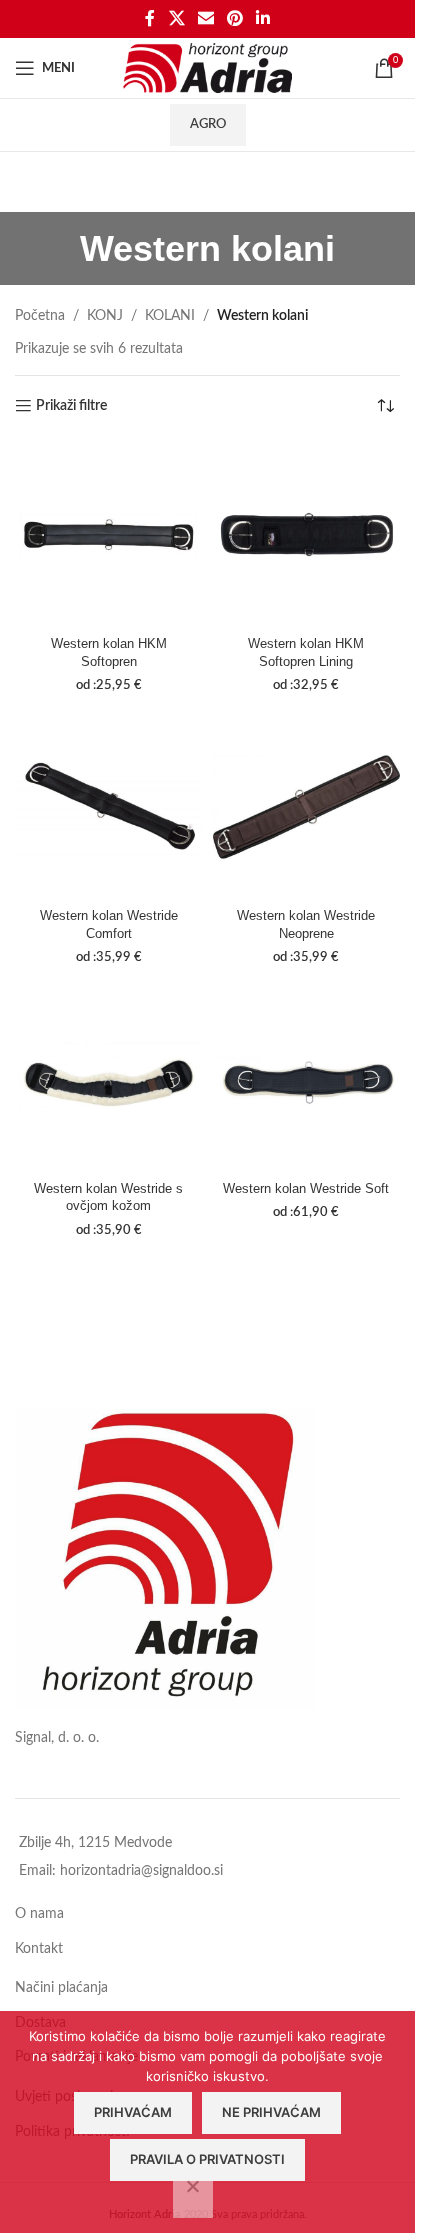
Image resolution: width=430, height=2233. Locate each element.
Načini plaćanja (61, 1988)
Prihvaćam (133, 2112)
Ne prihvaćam (271, 2112)
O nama (39, 1914)
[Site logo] (207, 68)
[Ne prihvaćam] (193, 2197)
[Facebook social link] (150, 18)
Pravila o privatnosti (207, 2159)
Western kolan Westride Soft (306, 1189)
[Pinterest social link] (235, 18)
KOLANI (170, 316)
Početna (40, 316)
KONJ (105, 316)
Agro (208, 124)
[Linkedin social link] (263, 18)
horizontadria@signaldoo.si (141, 1871)
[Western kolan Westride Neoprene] (307, 807)
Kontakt (39, 1949)
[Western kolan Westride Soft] (307, 1080)
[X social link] (176, 18)
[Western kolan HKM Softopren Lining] (307, 535)
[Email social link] (205, 18)
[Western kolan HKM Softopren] (109, 535)
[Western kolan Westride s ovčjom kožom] (109, 1080)
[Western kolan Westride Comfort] (109, 807)
